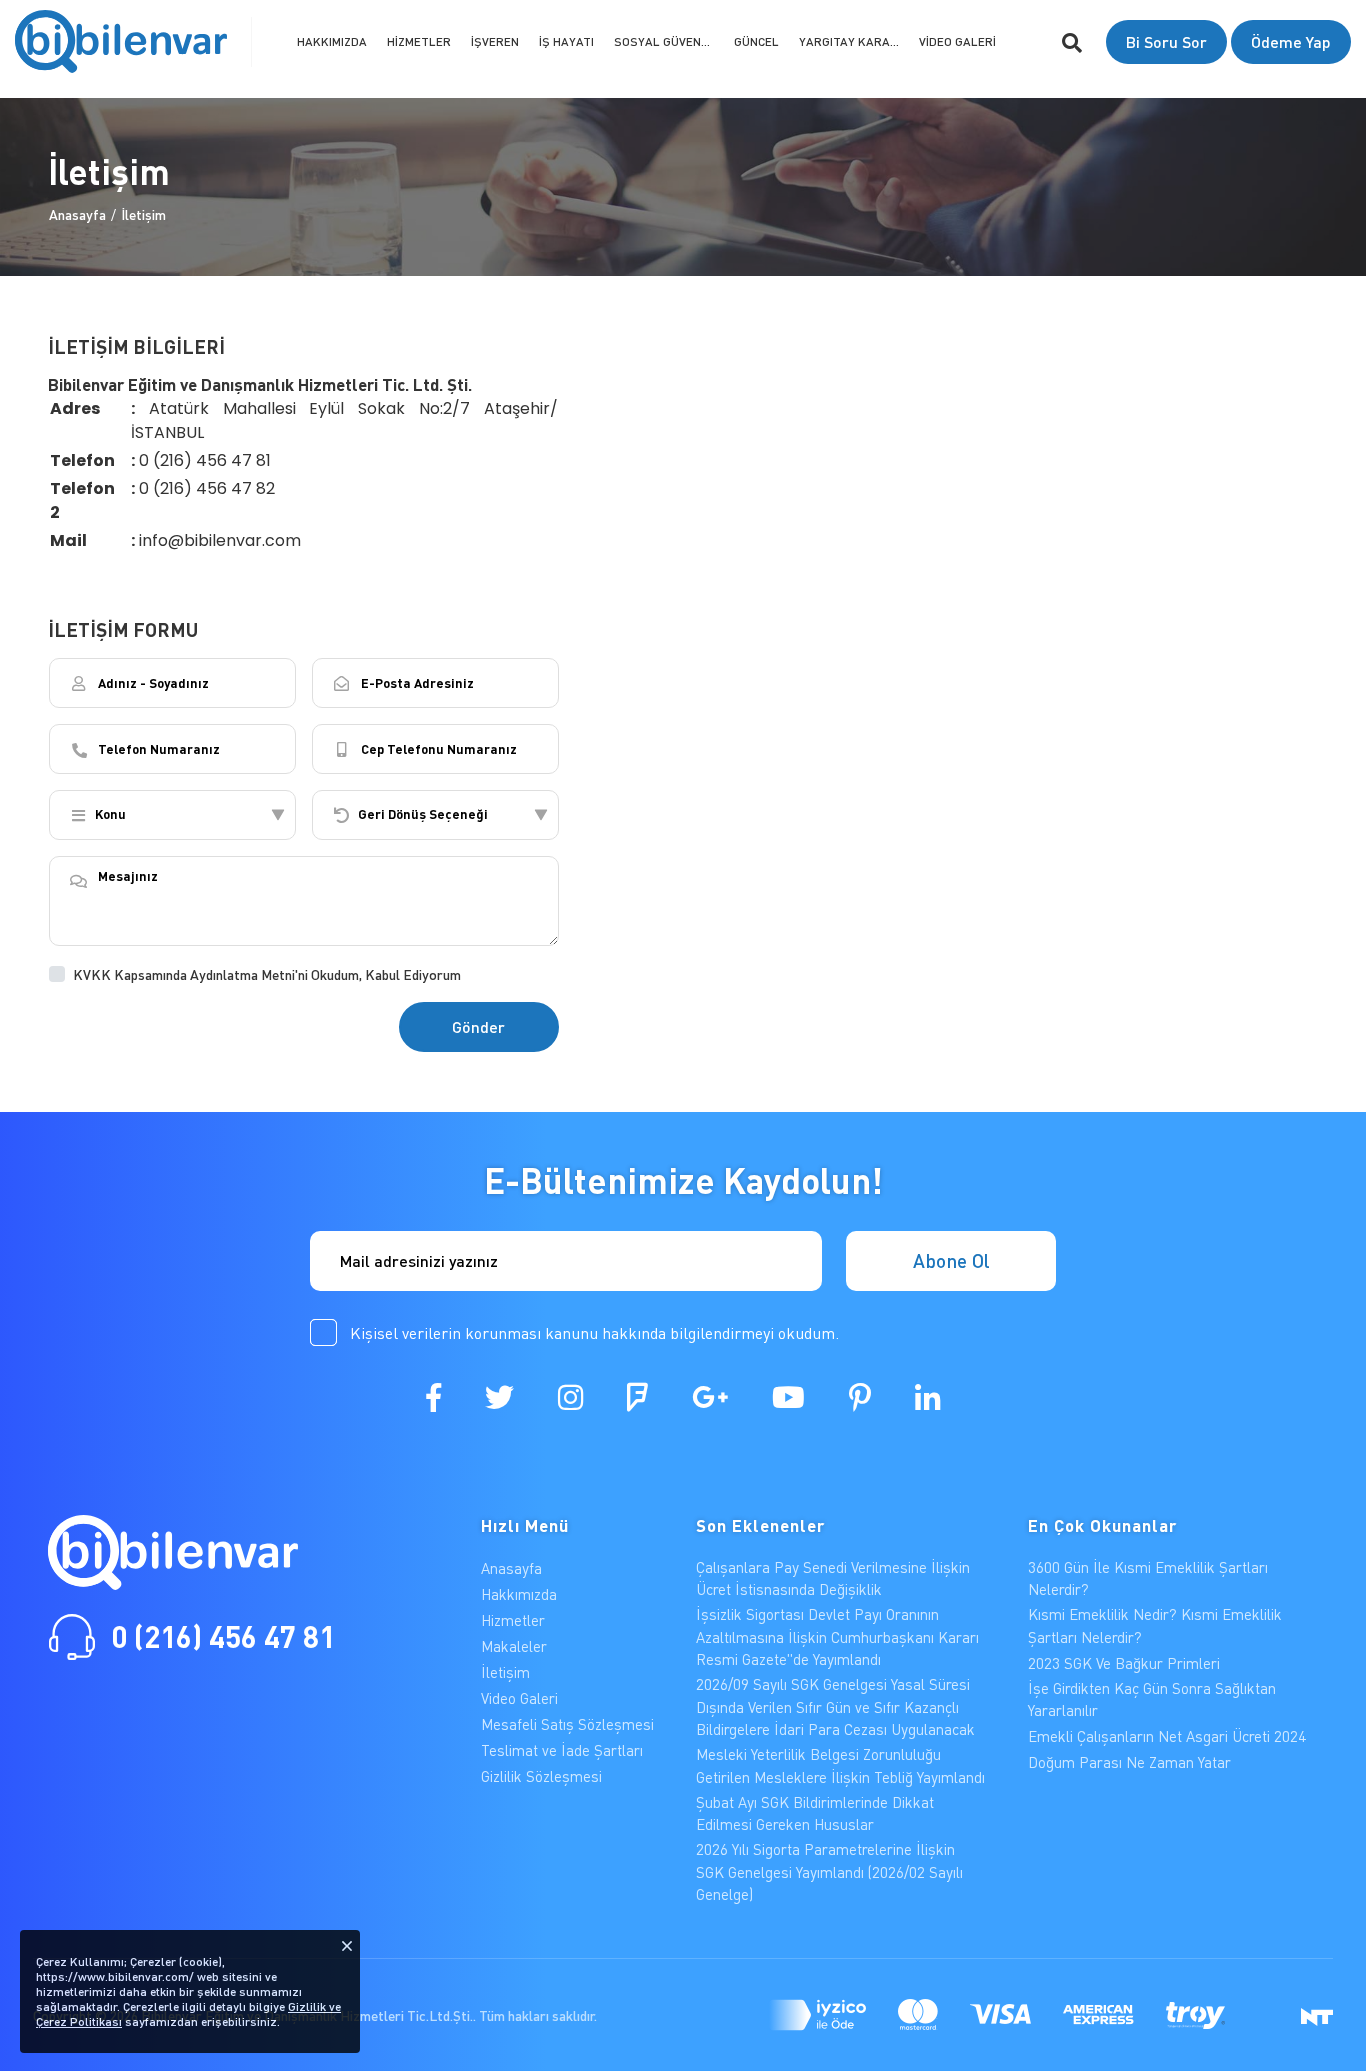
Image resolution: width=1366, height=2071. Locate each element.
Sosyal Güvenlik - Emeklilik (669, 41)
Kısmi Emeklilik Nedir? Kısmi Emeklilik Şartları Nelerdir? (1155, 1625)
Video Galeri (957, 41)
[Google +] (710, 1397)
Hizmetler (419, 41)
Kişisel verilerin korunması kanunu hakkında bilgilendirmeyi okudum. (594, 1332)
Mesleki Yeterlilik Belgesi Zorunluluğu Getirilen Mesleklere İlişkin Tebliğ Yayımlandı (840, 1765)
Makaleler (514, 1646)
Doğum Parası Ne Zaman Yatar (1129, 1762)
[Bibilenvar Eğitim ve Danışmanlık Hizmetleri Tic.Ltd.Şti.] (121, 41)
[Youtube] (788, 1397)
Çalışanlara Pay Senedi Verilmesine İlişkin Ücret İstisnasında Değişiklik (833, 1578)
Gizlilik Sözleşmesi (541, 1776)
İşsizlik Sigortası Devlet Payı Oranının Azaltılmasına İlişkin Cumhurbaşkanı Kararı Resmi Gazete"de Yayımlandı (837, 1636)
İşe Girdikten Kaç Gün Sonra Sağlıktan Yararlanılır (1152, 1699)
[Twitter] (499, 1397)
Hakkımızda (332, 41)
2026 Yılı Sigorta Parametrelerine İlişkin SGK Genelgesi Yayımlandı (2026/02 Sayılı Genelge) (829, 1871)
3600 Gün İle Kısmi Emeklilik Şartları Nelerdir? (1148, 1578)
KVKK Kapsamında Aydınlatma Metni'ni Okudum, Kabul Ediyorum (267, 974)
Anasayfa (77, 213)
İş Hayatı (566, 41)
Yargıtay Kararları (854, 41)
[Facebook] (433, 1397)
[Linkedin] (927, 1397)
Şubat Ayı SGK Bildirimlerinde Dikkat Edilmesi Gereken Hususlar (815, 1813)
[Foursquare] (637, 1397)
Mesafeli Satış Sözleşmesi (567, 1724)
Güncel (756, 41)
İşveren (495, 41)
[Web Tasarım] (1317, 2014)
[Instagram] (570, 1397)
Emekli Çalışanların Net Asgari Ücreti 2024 (1167, 1736)
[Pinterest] (860, 1397)
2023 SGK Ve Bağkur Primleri (1124, 1663)
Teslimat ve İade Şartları (562, 1750)
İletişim (143, 213)
